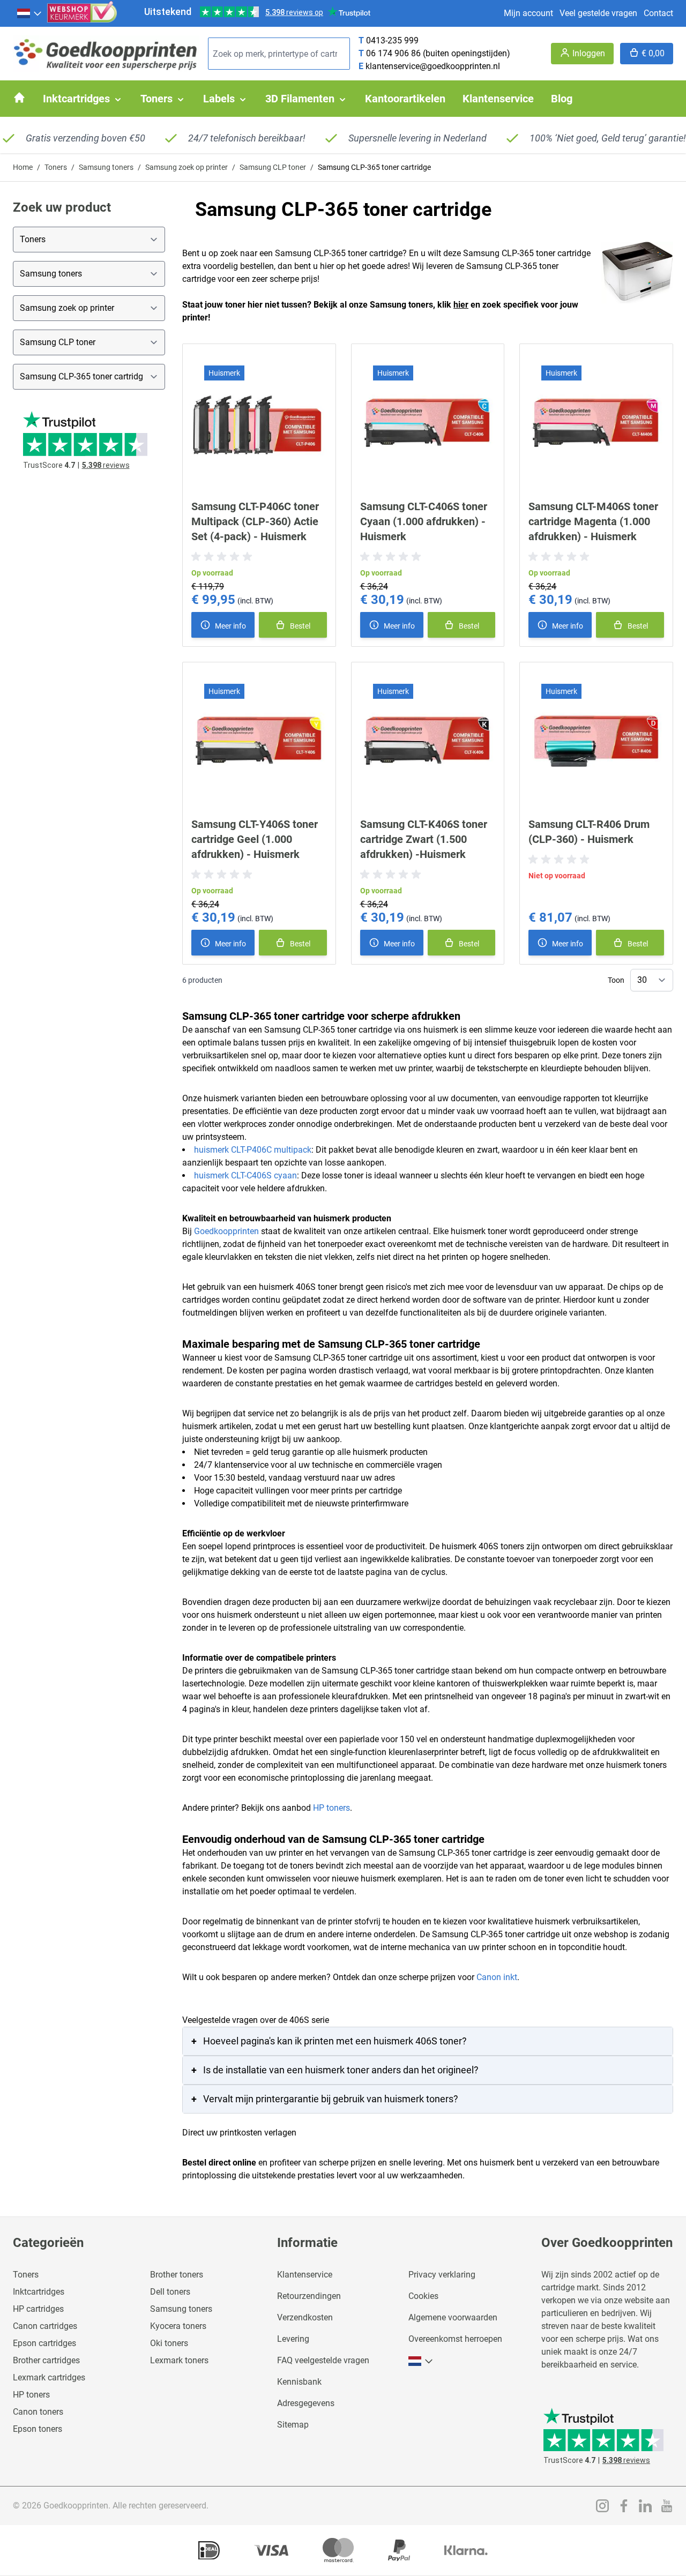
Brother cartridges (46, 2360)
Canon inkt (497, 1977)
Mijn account (528, 13)
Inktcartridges (39, 2292)
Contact (658, 13)
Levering (293, 2339)
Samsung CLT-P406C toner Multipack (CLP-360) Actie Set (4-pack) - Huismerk (255, 521)
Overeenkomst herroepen (455, 2339)
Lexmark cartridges (49, 2377)
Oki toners (169, 2343)
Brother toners (177, 2275)
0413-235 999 (392, 40)
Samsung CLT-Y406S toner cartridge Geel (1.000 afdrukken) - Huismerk (255, 839)
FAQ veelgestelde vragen (323, 2360)
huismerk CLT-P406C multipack (253, 1150)
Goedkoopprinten (226, 1231)
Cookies (423, 2296)
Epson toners (38, 2429)
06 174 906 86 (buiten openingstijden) (438, 53)
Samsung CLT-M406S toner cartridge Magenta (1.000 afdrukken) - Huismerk (593, 521)
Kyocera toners (178, 2326)
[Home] (19, 98)
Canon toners (38, 2412)
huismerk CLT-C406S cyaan (245, 1175)
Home (23, 167)
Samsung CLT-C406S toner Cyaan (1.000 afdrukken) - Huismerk (424, 521)
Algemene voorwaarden (453, 2317)
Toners (56, 167)
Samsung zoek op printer (187, 167)
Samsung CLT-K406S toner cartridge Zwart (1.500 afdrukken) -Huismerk (424, 839)
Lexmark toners (179, 2360)
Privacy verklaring (442, 2275)
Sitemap (293, 2425)
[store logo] (106, 54)
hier (461, 305)
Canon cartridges (45, 2326)
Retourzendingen (309, 2296)
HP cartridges (38, 2309)
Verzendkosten (305, 2317)
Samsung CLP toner (273, 167)
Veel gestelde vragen (598, 13)
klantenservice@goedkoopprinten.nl (433, 66)
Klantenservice (305, 2275)
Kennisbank (299, 2382)
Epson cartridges (44, 2343)
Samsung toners (106, 167)
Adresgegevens (306, 2403)
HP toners (331, 1808)
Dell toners (170, 2292)
